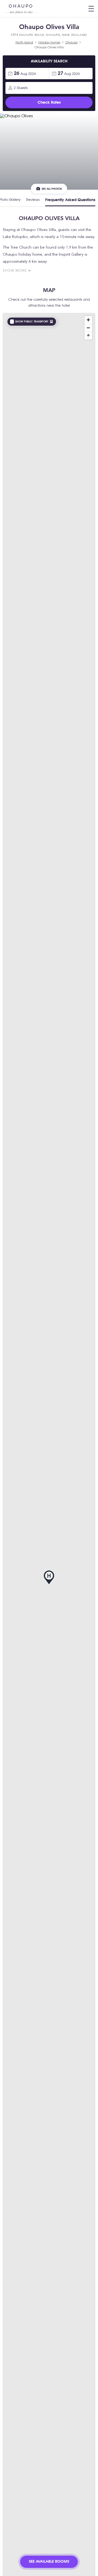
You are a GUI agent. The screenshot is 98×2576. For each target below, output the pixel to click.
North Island (24, 43)
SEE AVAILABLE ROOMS (49, 2562)
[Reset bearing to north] (88, 336)
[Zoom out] (88, 328)
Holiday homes (49, 43)
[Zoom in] (88, 320)
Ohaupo (71, 43)
